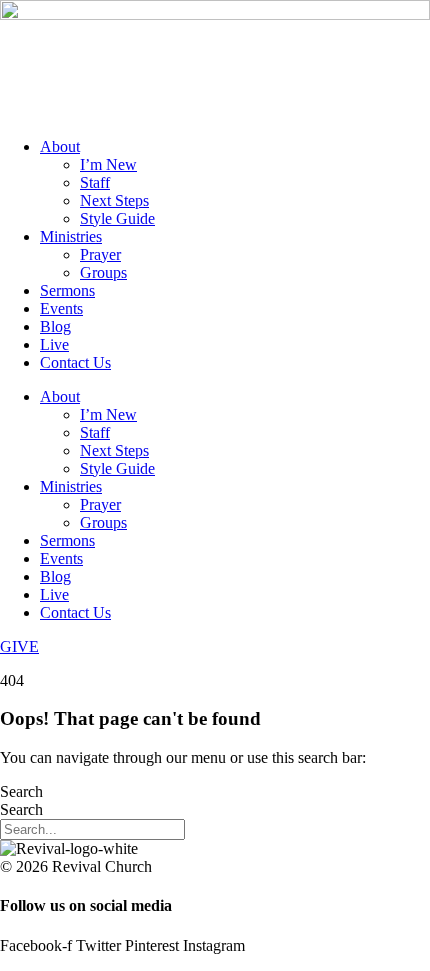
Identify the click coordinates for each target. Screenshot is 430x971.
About (60, 146)
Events (61, 308)
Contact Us (75, 362)
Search (21, 791)
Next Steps (114, 200)
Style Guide (117, 218)
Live (54, 344)
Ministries (71, 236)
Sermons (67, 290)
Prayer (100, 254)
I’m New (108, 164)
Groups (103, 272)
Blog (55, 326)
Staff (95, 182)
